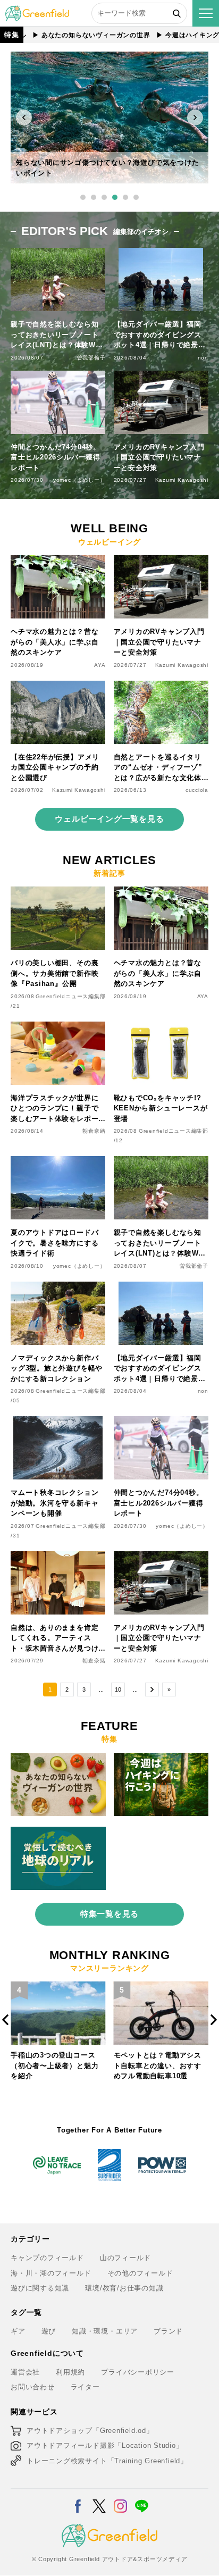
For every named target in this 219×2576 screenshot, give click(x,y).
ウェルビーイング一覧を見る (109, 819)
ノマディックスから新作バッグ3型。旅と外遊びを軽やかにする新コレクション (57, 1368)
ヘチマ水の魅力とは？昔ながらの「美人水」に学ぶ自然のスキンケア (54, 642)
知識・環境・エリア (105, 2331)
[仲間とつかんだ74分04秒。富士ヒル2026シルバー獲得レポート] (161, 1422)
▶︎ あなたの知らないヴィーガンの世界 (62, 35)
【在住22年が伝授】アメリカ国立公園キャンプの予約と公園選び (55, 767)
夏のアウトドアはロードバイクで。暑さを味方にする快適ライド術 (54, 1243)
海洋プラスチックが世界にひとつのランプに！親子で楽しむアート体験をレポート (54, 1109)
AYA (100, 665)
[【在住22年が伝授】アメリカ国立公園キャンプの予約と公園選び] (58, 687)
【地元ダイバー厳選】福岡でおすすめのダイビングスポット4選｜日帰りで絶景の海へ (160, 335)
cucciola (197, 790)
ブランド (168, 2331)
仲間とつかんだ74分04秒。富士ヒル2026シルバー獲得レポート (56, 457)
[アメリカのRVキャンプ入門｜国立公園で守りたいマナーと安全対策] (161, 561)
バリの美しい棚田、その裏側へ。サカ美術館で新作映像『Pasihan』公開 (54, 973)
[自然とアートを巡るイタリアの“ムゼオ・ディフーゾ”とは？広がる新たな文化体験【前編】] (161, 687)
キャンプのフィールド (47, 2258)
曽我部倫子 (91, 358)
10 (118, 1690)
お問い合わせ (33, 2387)
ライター (85, 2387)
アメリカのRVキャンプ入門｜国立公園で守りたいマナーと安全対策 (159, 457)
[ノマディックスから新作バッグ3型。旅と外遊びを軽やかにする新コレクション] (58, 1288)
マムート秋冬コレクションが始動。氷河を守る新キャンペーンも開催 (54, 1503)
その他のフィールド (140, 2273)
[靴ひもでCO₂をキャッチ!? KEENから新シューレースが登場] (161, 1028)
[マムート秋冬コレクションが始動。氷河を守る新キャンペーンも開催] (58, 1422)
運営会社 (25, 2372)
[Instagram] (120, 2499)
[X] (99, 2499)
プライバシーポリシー (138, 2372)
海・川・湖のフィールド (51, 2273)
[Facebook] (78, 2499)
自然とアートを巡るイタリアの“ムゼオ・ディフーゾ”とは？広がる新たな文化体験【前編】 (158, 768)
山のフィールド (125, 2258)
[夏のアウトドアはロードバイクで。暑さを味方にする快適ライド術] (58, 1162)
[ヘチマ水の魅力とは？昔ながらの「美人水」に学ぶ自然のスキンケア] (58, 561)
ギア (18, 2331)
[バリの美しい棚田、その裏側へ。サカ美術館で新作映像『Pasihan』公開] (58, 893)
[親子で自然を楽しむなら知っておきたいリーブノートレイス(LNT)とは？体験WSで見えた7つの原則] (161, 1162)
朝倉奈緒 (94, 1131)
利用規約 (70, 2372)
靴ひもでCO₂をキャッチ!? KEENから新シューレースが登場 (161, 1108)
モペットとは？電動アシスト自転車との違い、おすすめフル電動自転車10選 (54, 2065)
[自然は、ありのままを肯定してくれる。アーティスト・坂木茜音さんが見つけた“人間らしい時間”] (58, 1557)
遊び (49, 2331)
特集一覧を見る (109, 1914)
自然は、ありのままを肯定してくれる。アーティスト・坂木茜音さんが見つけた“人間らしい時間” (54, 1639)
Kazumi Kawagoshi (182, 480)
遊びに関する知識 (40, 2288)
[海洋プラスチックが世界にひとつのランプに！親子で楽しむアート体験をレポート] (58, 1028)
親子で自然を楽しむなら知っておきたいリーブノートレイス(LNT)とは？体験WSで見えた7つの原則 (56, 335)
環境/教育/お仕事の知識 (124, 2288)
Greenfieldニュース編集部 (70, 996)
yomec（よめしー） (79, 480)
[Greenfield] (37, 11)
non (203, 358)
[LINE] (142, 2499)
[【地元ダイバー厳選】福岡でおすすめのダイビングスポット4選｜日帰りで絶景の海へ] (161, 1288)
